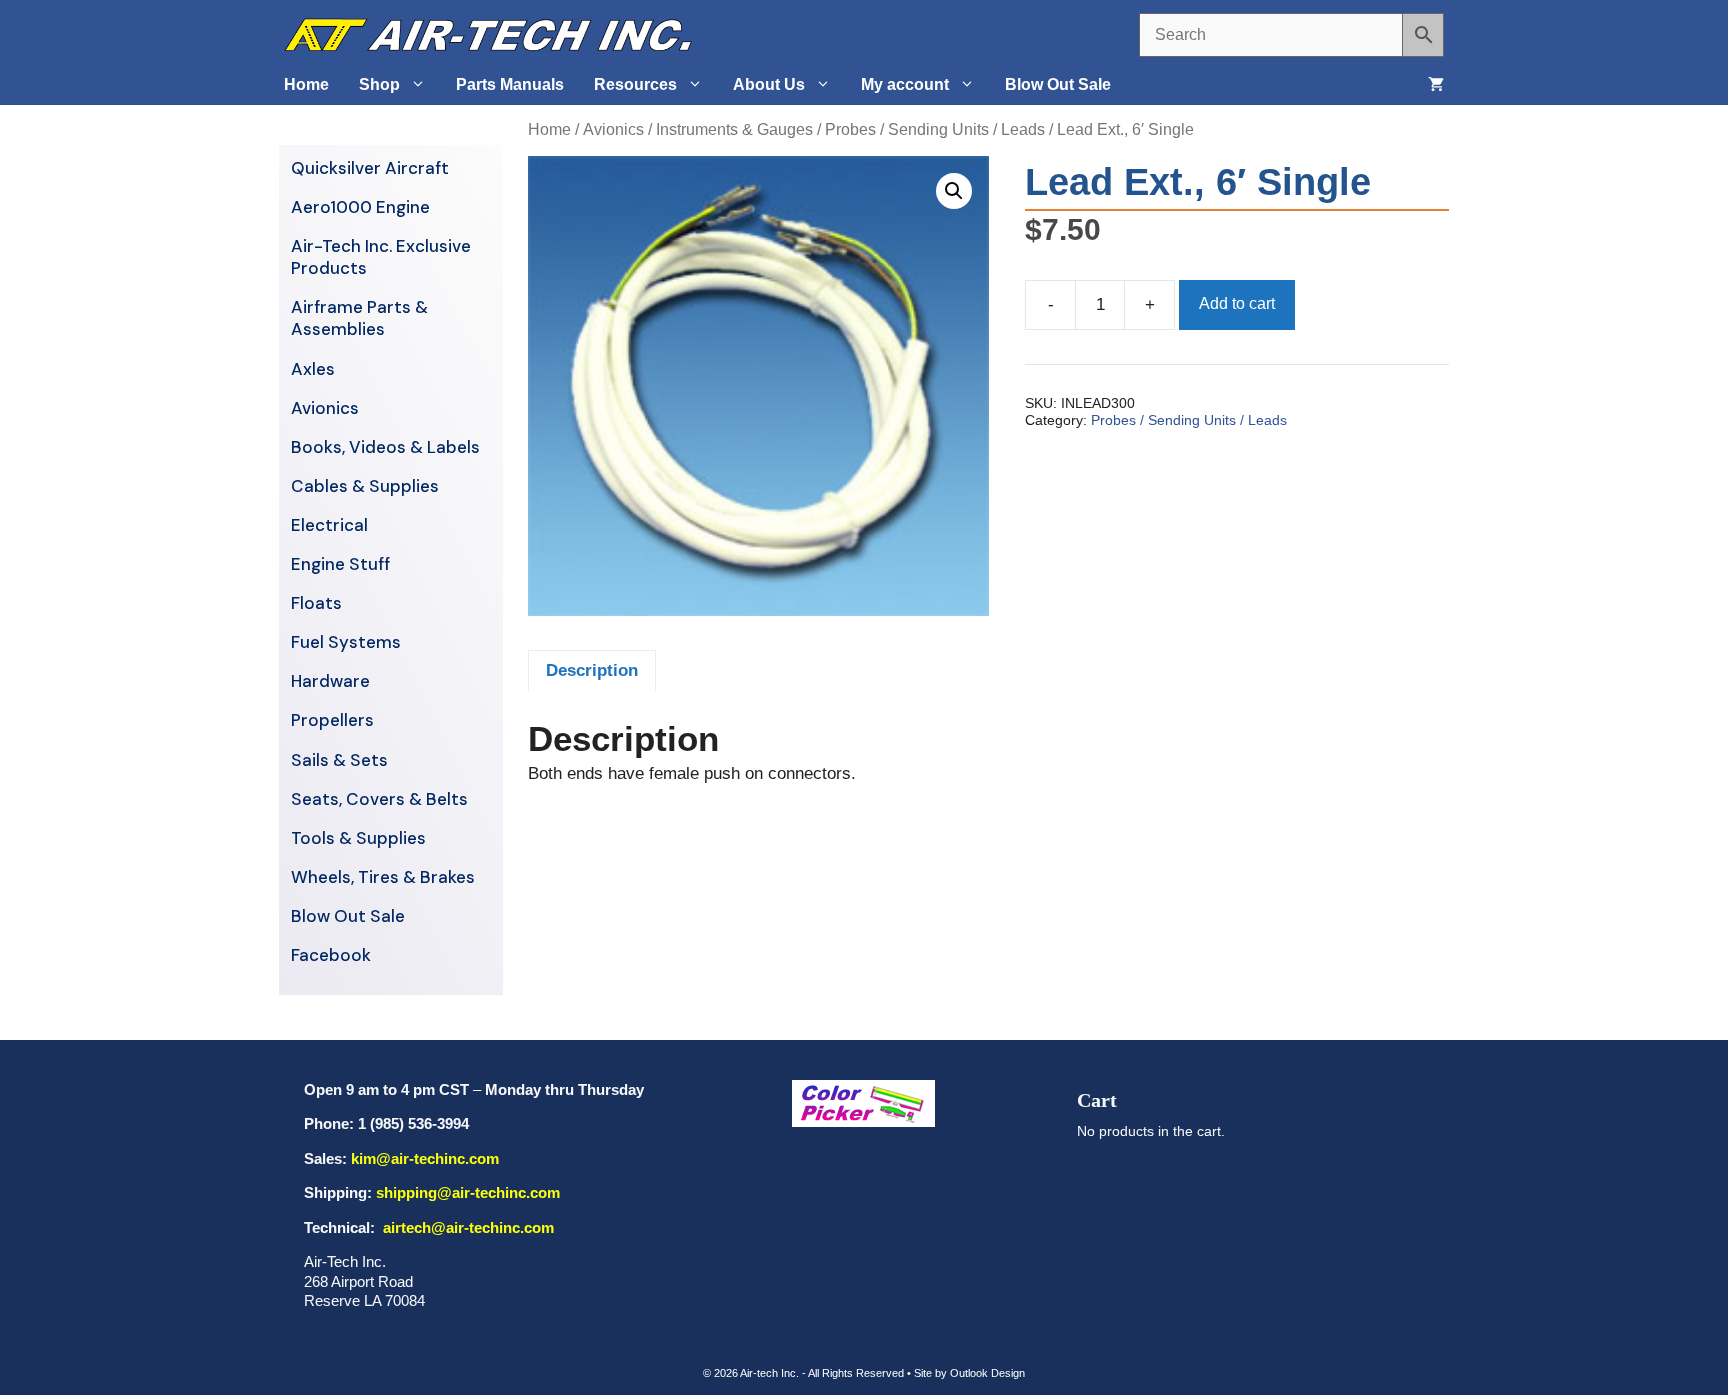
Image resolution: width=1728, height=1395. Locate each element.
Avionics (613, 129)
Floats (316, 603)
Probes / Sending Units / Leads (935, 129)
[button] (954, 191)
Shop (379, 84)
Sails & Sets (339, 760)
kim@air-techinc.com (425, 1158)
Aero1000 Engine (360, 207)
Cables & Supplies (365, 486)
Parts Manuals (510, 84)
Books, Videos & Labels (385, 447)
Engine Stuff (340, 564)
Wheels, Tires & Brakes (383, 877)
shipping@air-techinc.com (468, 1192)
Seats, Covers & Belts (379, 799)
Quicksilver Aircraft (370, 168)
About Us (769, 84)
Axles (313, 369)
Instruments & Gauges (734, 129)
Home (306, 84)
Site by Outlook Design (969, 1373)
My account (905, 84)
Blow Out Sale (1058, 84)
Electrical (329, 525)
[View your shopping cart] (1436, 85)
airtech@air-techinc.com (466, 1227)
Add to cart (1237, 303)
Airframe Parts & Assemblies (359, 318)
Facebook (331, 955)
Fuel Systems (346, 642)
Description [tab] (592, 670)
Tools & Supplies (358, 838)
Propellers (332, 720)
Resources (635, 84)
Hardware (330, 681)
